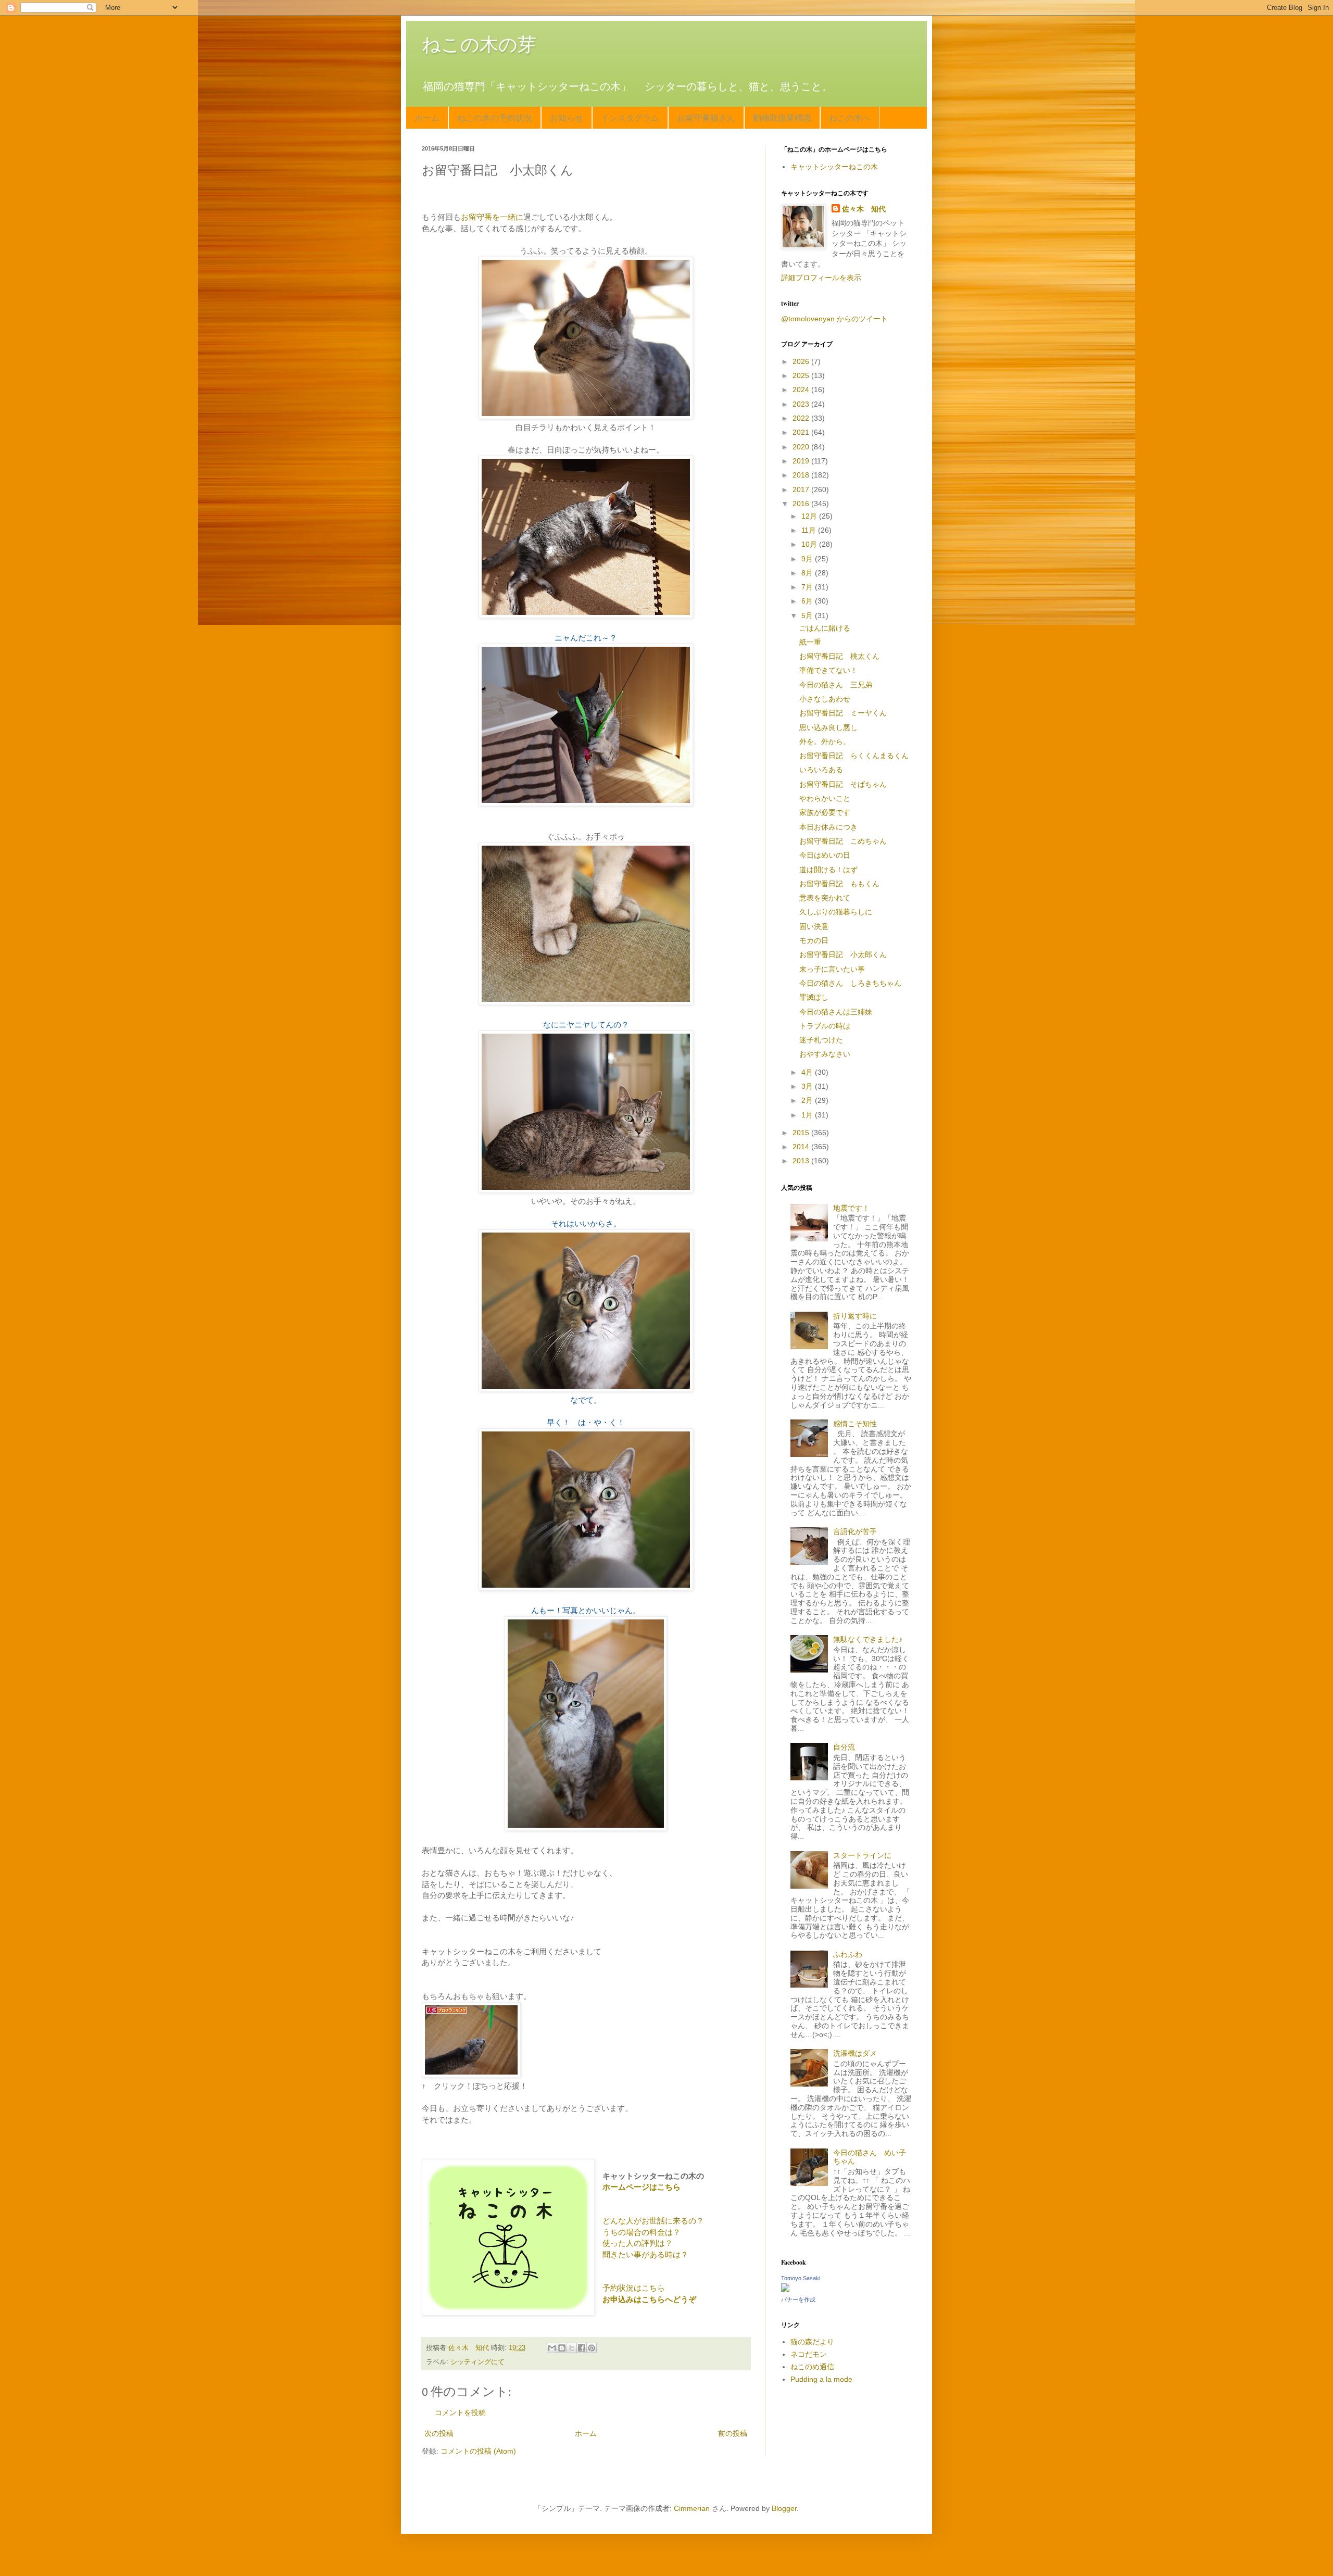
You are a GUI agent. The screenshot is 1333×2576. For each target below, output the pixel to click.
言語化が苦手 (855, 1531)
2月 (808, 1100)
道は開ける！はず (828, 870)
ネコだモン (809, 2354)
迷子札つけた (821, 1040)
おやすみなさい (825, 1054)
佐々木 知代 (864, 209)
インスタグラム (630, 117)
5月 (808, 615)
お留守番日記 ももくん (839, 884)
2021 (802, 432)
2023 (802, 404)
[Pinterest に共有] (592, 2348)
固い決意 (814, 926)
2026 (802, 361)
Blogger (784, 2508)
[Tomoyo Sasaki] (785, 2289)
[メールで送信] (552, 2348)
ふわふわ (848, 1954)
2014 (802, 1147)
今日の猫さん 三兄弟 (836, 685)
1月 (808, 1115)
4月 (808, 1072)
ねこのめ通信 (812, 2367)
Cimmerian (692, 2508)
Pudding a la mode (821, 2379)
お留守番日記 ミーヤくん (843, 713)
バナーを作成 (798, 2299)
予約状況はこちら (634, 2288)
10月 (810, 544)
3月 (808, 1086)
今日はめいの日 (825, 855)
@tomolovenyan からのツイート (834, 319)
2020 (802, 447)
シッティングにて (477, 2362)
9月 (808, 559)
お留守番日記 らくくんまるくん (854, 756)
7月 (808, 587)
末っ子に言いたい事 (832, 969)
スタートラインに (862, 1855)
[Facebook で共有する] (582, 2348)
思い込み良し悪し (828, 727)
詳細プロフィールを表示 (821, 278)
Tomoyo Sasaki (801, 2278)
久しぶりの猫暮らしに (836, 912)
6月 (808, 601)
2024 (802, 389)
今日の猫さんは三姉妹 (836, 1012)
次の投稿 (439, 2433)
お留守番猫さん (706, 117)
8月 (808, 573)
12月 (810, 516)
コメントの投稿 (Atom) (478, 2451)
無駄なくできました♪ (868, 1639)
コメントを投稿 (460, 2412)
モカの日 (814, 940)
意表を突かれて (825, 898)
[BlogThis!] (562, 2348)
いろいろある (821, 770)
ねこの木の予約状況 (495, 117)
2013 (802, 1161)
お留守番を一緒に (492, 217)
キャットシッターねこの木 (834, 167)
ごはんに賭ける (825, 628)
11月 (810, 530)
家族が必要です (825, 812)
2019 (802, 461)
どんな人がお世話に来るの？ (653, 2221)
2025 (802, 375)
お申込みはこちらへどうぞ (649, 2299)
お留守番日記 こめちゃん (843, 841)
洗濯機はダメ (855, 2053)
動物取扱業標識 (782, 117)
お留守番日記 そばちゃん (843, 784)
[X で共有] (572, 2348)
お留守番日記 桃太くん (839, 656)
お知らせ (567, 117)
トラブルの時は (825, 1026)
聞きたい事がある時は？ (645, 2254)
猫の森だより (812, 2342)
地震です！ (851, 1208)
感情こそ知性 (855, 1424)
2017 (802, 489)
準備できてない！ (828, 670)
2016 (802, 504)
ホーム (427, 117)
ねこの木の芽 (479, 45)
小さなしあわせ (825, 699)
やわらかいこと (825, 798)
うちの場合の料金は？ (642, 2232)
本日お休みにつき (828, 827)
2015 (802, 1133)
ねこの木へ (850, 117)
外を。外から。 (825, 742)
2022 (802, 418)
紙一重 (810, 642)
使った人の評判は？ (638, 2243)
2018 (802, 475)
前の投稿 (733, 2433)
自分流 (844, 1747)
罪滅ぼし (814, 997)
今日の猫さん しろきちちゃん (850, 983)
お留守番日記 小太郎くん (843, 954)
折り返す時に (855, 1316)
